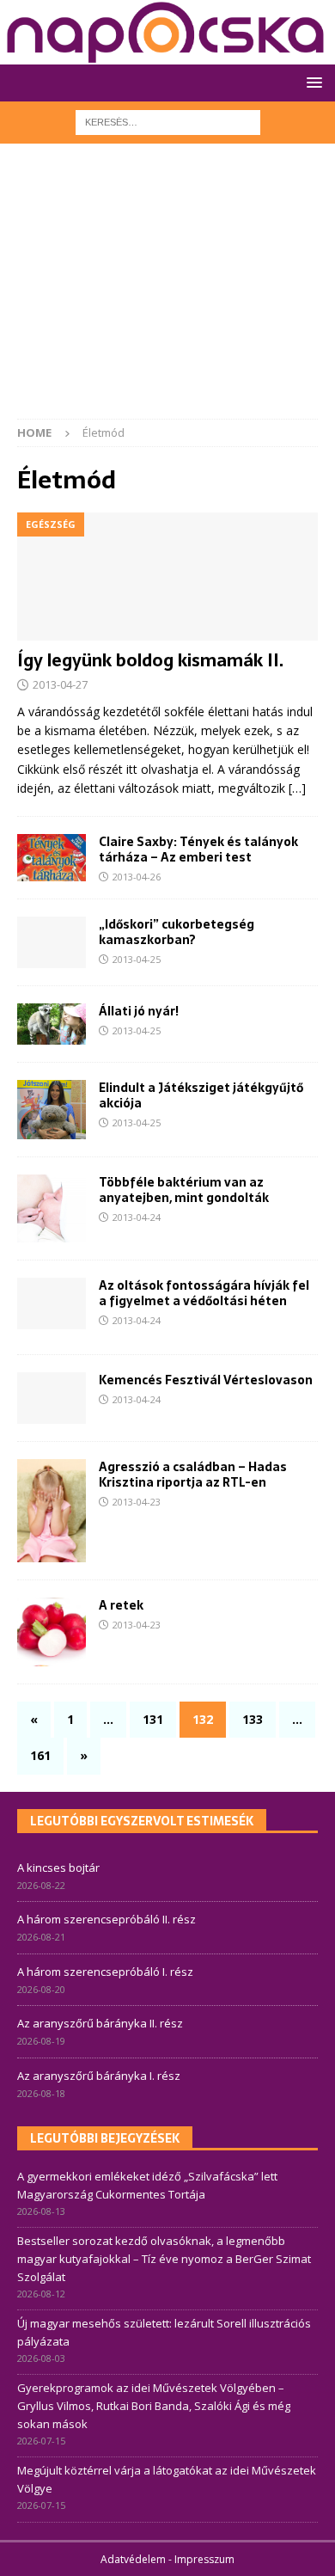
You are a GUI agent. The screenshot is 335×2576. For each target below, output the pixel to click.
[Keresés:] (168, 121)
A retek (121, 1605)
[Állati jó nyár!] (52, 1024)
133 (253, 1719)
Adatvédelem (133, 2559)
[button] (311, 82)
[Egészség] (52, 1110)
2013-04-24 (137, 1217)
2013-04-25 (137, 959)
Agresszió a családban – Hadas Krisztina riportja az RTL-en (193, 1475)
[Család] (52, 1398)
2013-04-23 (137, 1502)
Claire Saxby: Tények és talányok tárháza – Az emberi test (198, 849)
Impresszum (204, 2559)
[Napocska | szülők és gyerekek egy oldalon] (166, 32)
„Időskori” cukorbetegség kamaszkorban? (177, 932)
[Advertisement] (167, 290)
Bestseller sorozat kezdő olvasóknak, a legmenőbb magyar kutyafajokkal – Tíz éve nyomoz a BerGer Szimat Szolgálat (164, 2259)
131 (153, 1719)
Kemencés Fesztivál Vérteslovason (206, 1380)
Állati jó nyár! (139, 1011)
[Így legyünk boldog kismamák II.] (167, 577)
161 (40, 1755)
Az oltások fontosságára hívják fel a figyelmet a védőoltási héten (204, 1293)
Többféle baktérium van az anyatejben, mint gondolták (184, 1190)
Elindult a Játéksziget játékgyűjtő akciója (201, 1095)
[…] (297, 788)
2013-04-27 (60, 684)
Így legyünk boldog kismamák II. (150, 660)
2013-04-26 (137, 877)
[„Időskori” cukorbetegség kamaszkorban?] (52, 942)
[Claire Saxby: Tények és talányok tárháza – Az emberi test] (52, 858)
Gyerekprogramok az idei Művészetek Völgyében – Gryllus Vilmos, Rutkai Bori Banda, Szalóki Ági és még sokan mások (154, 2406)
